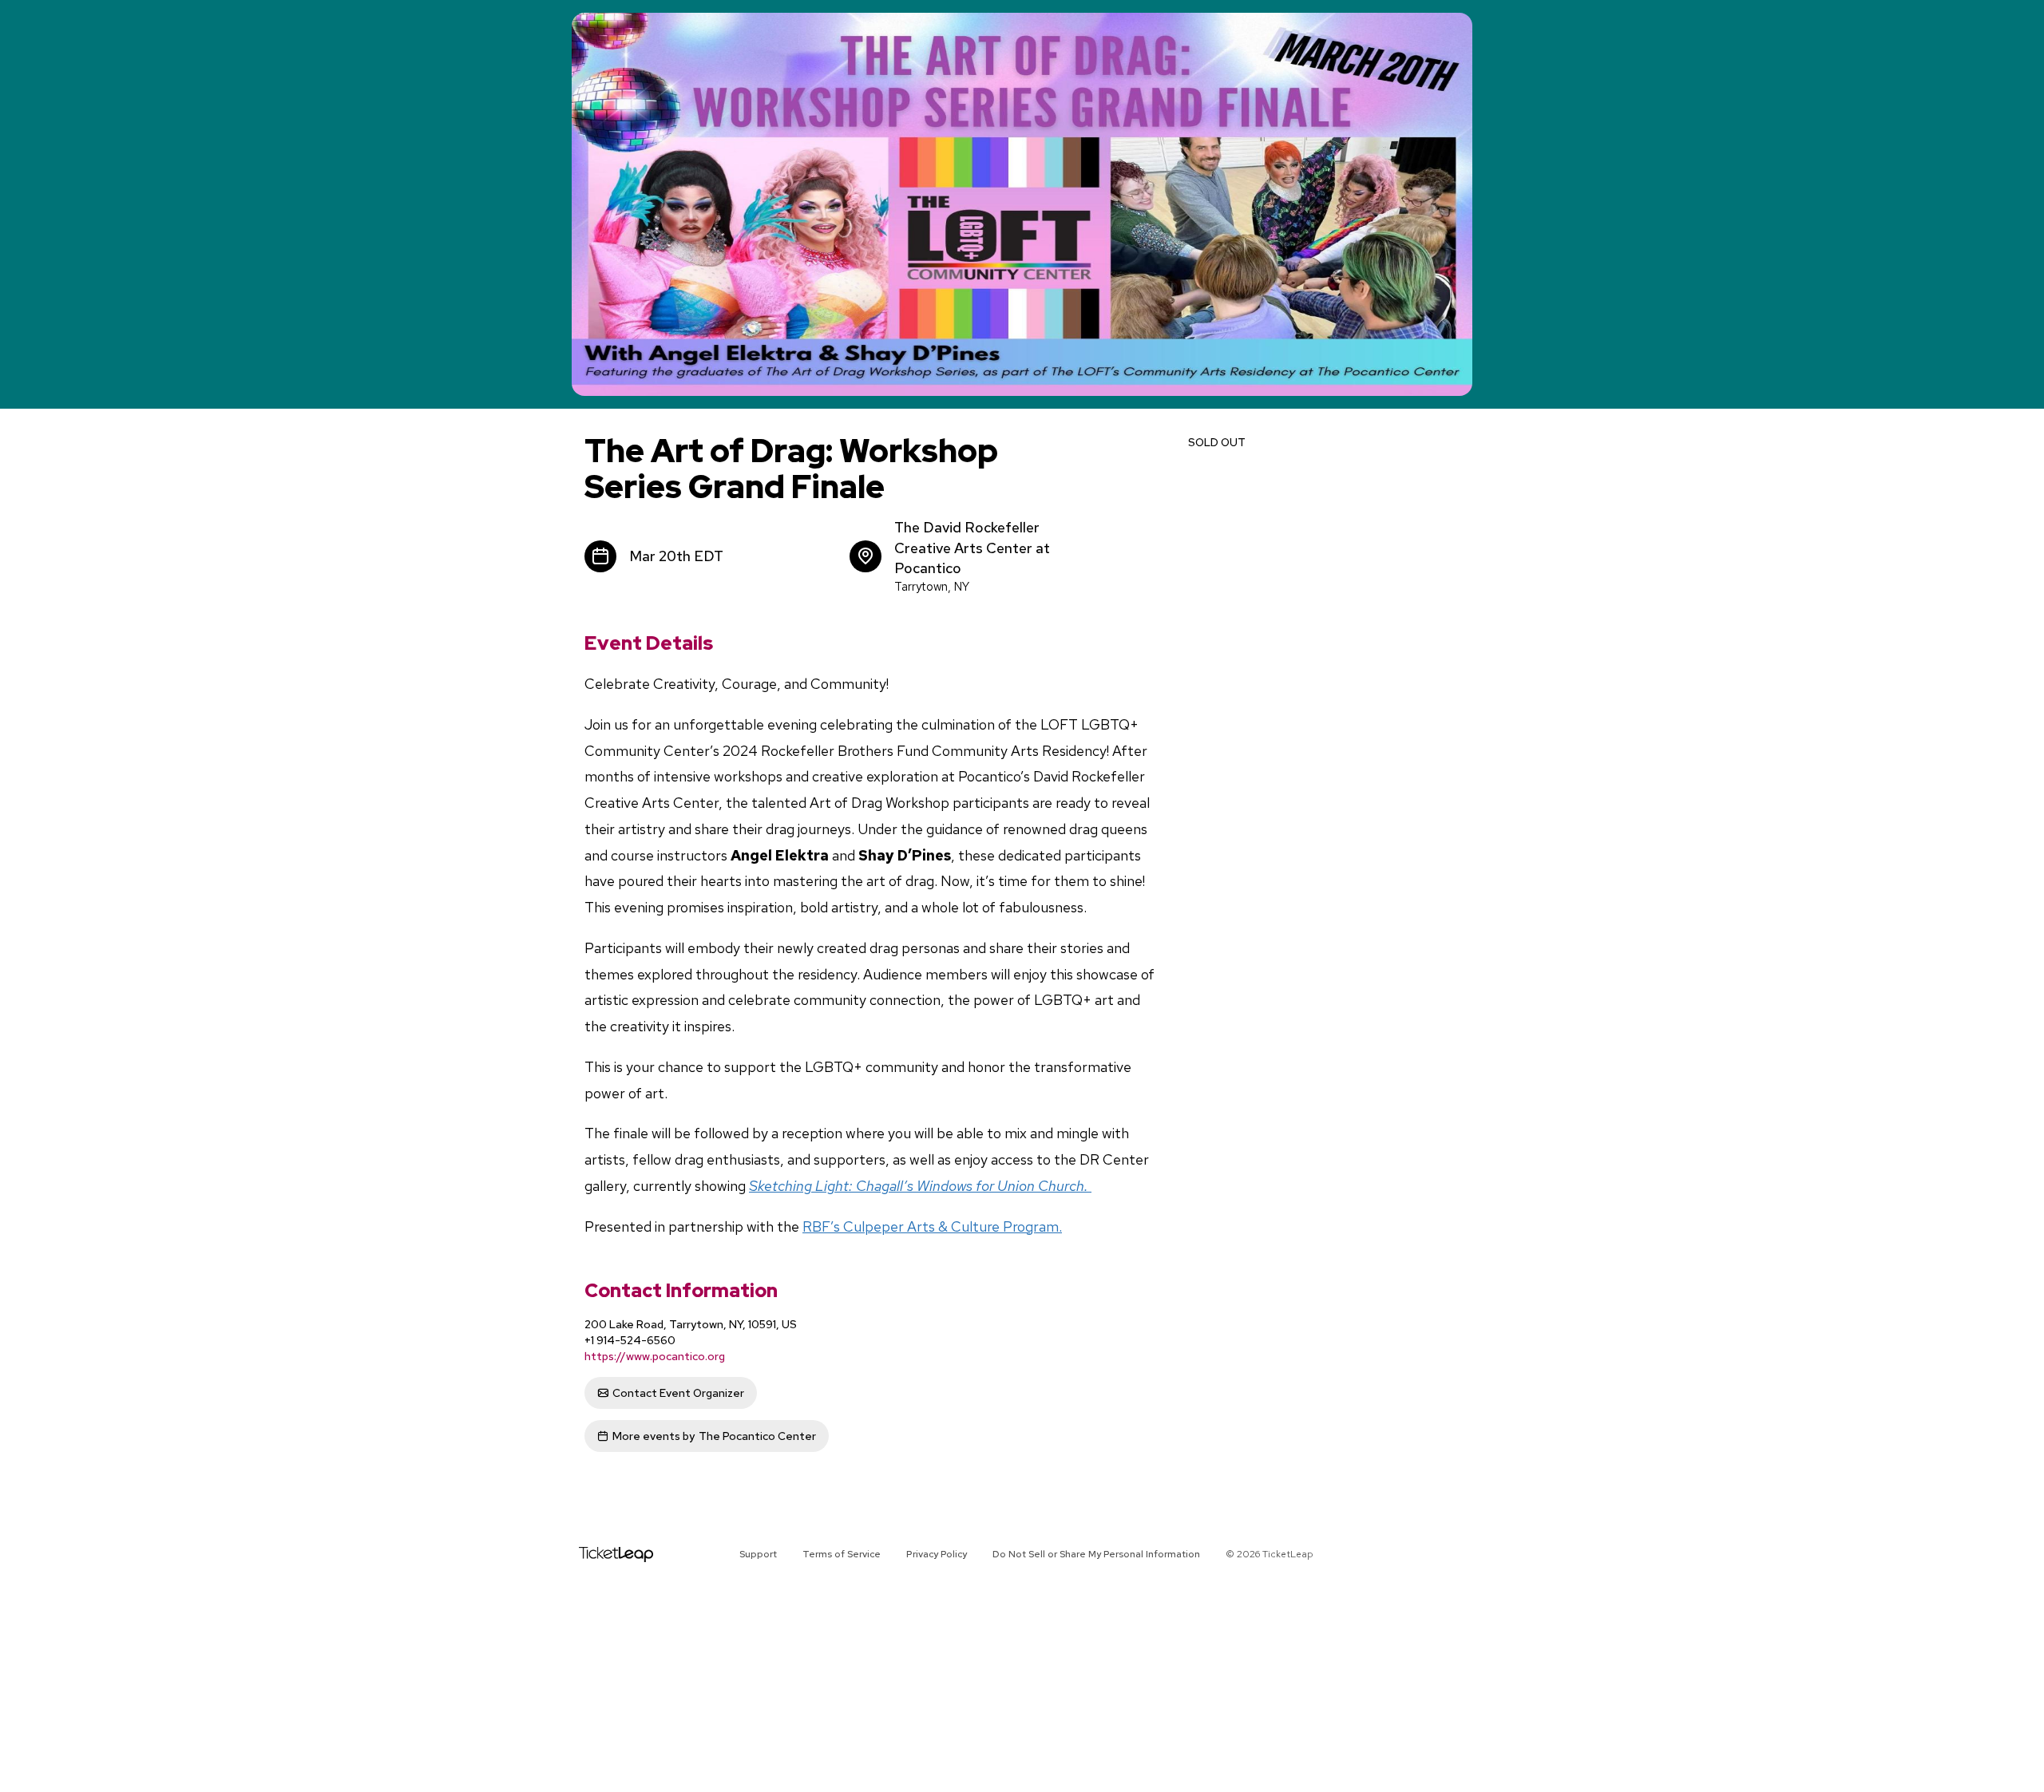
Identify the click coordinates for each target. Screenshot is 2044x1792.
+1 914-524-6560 (630, 1340)
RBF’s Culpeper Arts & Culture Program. (932, 1226)
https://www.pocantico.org (655, 1356)
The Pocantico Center (714, 1436)
